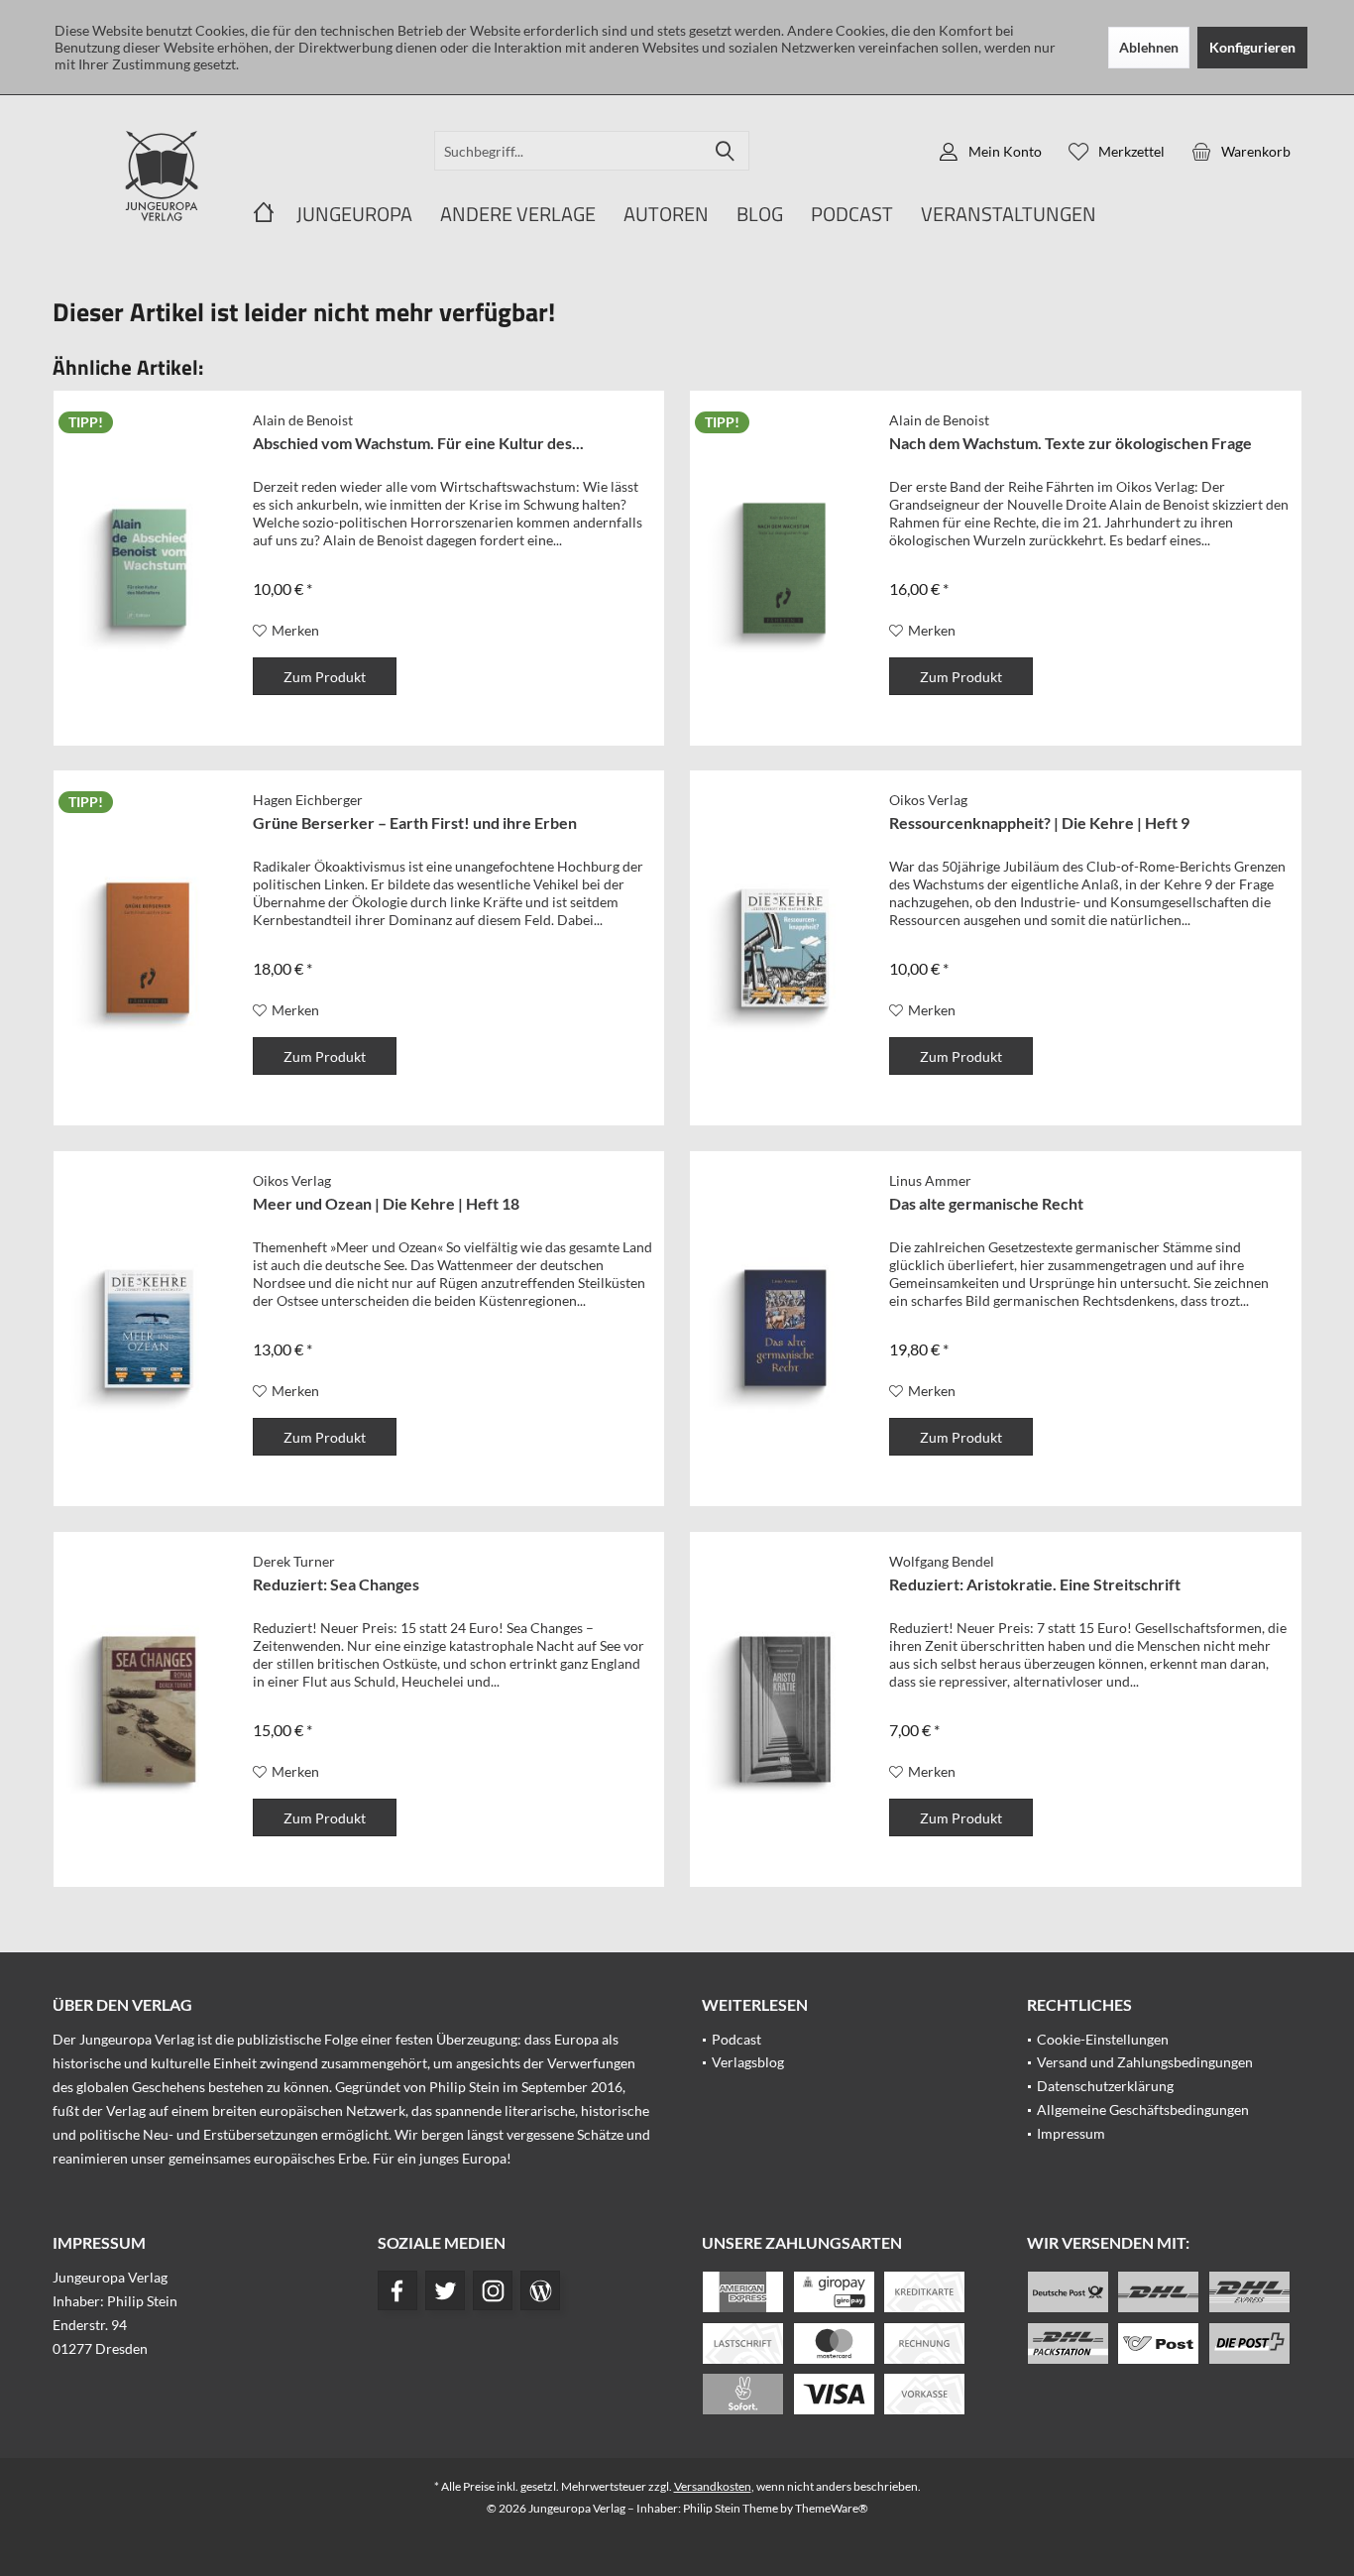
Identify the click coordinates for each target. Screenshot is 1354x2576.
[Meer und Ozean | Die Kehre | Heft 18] (149, 1329)
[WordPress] (540, 2290)
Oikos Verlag (928, 800)
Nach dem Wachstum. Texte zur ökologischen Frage (1071, 443)
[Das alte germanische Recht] (785, 1329)
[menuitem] (1241, 151)
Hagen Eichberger (308, 800)
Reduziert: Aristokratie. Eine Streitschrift (1035, 1584)
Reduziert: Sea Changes (336, 1584)
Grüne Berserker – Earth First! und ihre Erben (415, 822)
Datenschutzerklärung (1105, 2086)
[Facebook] (397, 2290)
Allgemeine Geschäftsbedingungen (1143, 2109)
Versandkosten (713, 2486)
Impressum (1071, 2133)
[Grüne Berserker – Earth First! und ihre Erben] (149, 948)
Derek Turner (294, 1561)
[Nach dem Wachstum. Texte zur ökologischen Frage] (785, 568)
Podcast (736, 2039)
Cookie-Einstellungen (1103, 2039)
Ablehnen (1149, 47)
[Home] (264, 215)
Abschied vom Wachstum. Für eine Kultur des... (418, 443)
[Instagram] (493, 2290)
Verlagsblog (748, 2062)
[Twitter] (445, 2290)
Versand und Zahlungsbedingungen (1145, 2062)
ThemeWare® (832, 2508)
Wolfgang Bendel (942, 1561)
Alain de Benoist (303, 420)
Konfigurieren (1252, 47)
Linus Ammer (930, 1180)
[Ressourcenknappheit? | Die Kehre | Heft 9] (785, 948)
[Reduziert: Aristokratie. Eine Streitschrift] (785, 1709)
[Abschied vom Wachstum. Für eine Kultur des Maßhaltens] (149, 568)
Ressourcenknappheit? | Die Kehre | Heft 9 (1039, 822)
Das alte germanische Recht (986, 1203)
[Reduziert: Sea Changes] (149, 1709)
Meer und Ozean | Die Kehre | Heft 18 (386, 1203)
